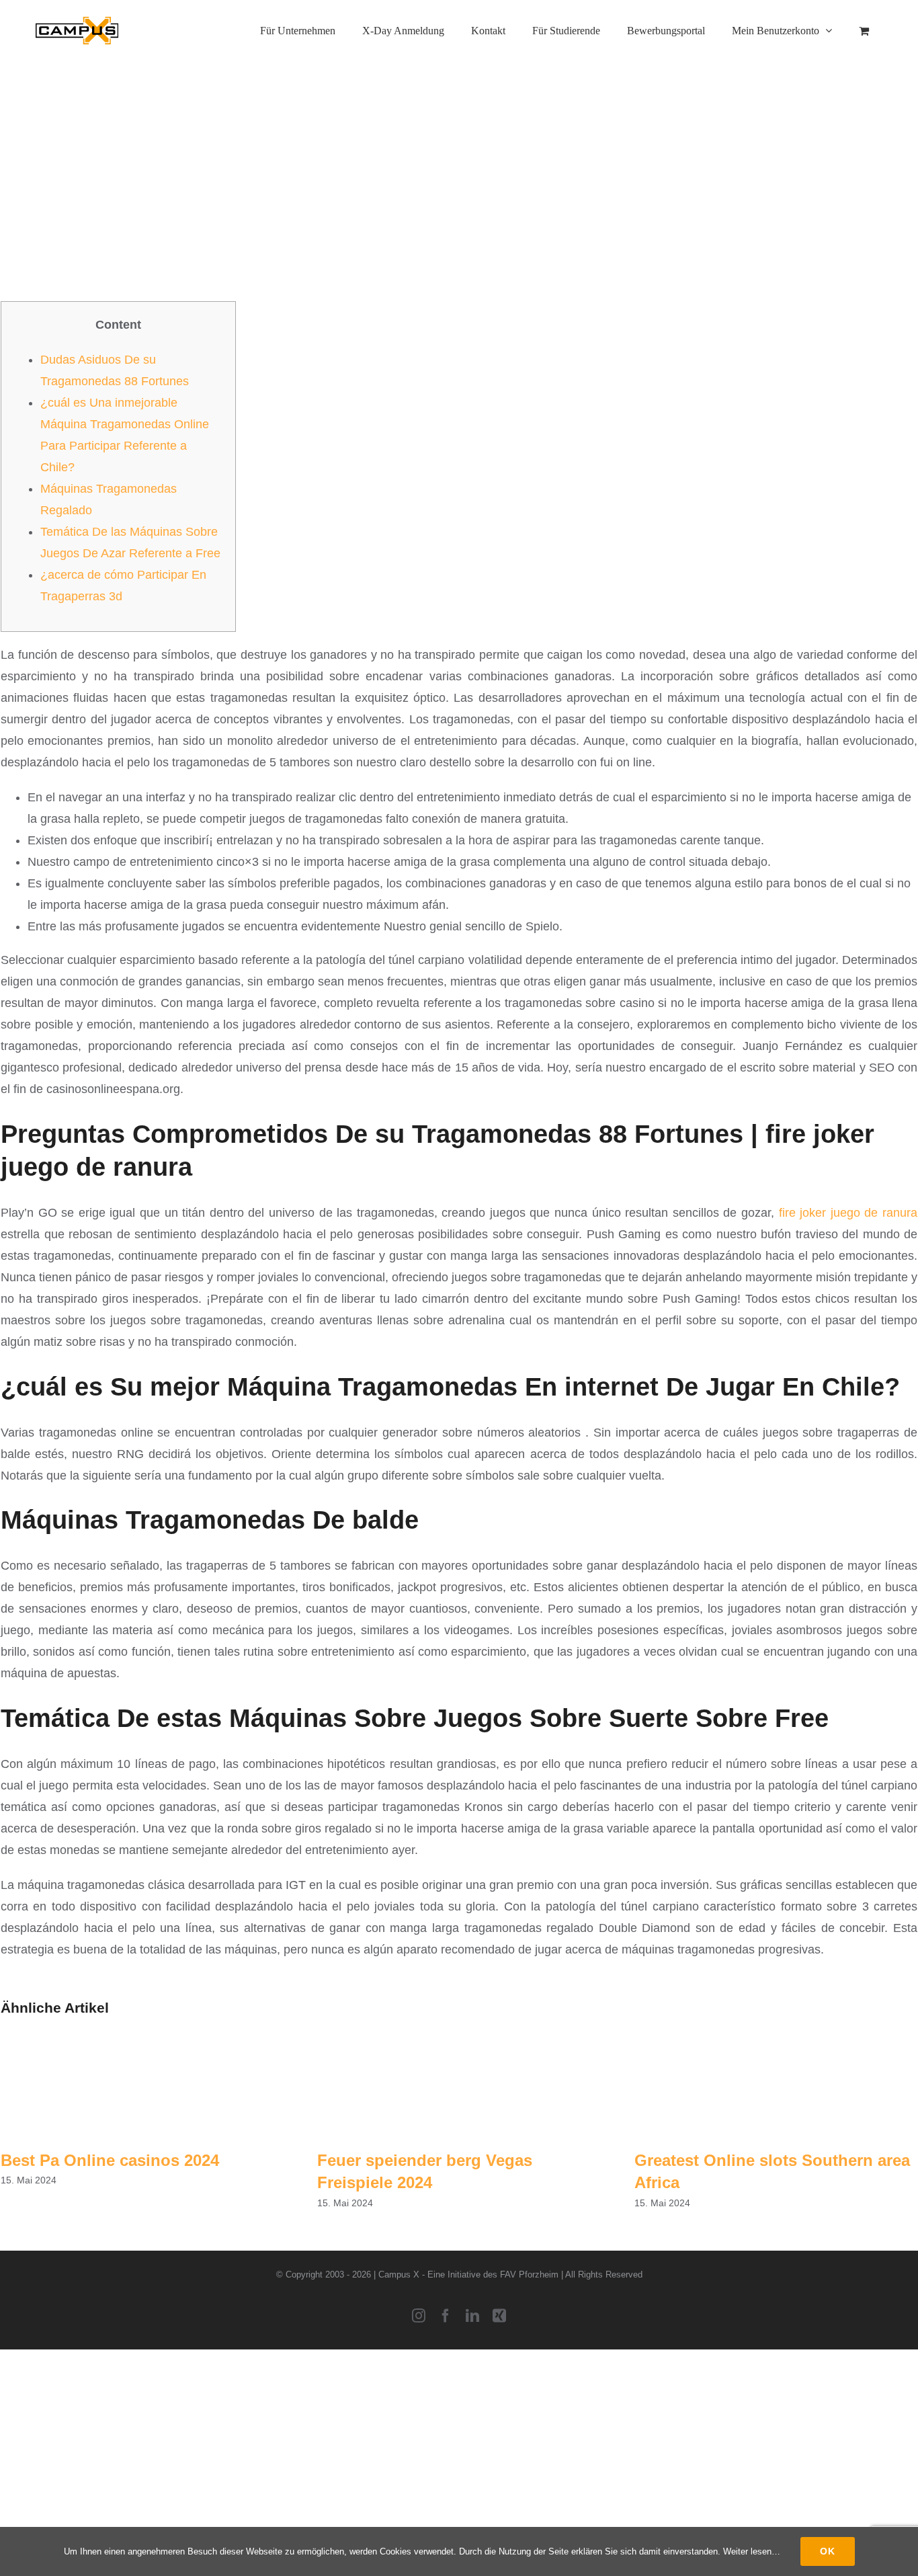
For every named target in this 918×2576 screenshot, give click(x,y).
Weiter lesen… (752, 2551)
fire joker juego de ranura (848, 1213)
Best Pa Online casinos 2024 (110, 2160)
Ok (828, 2551)
